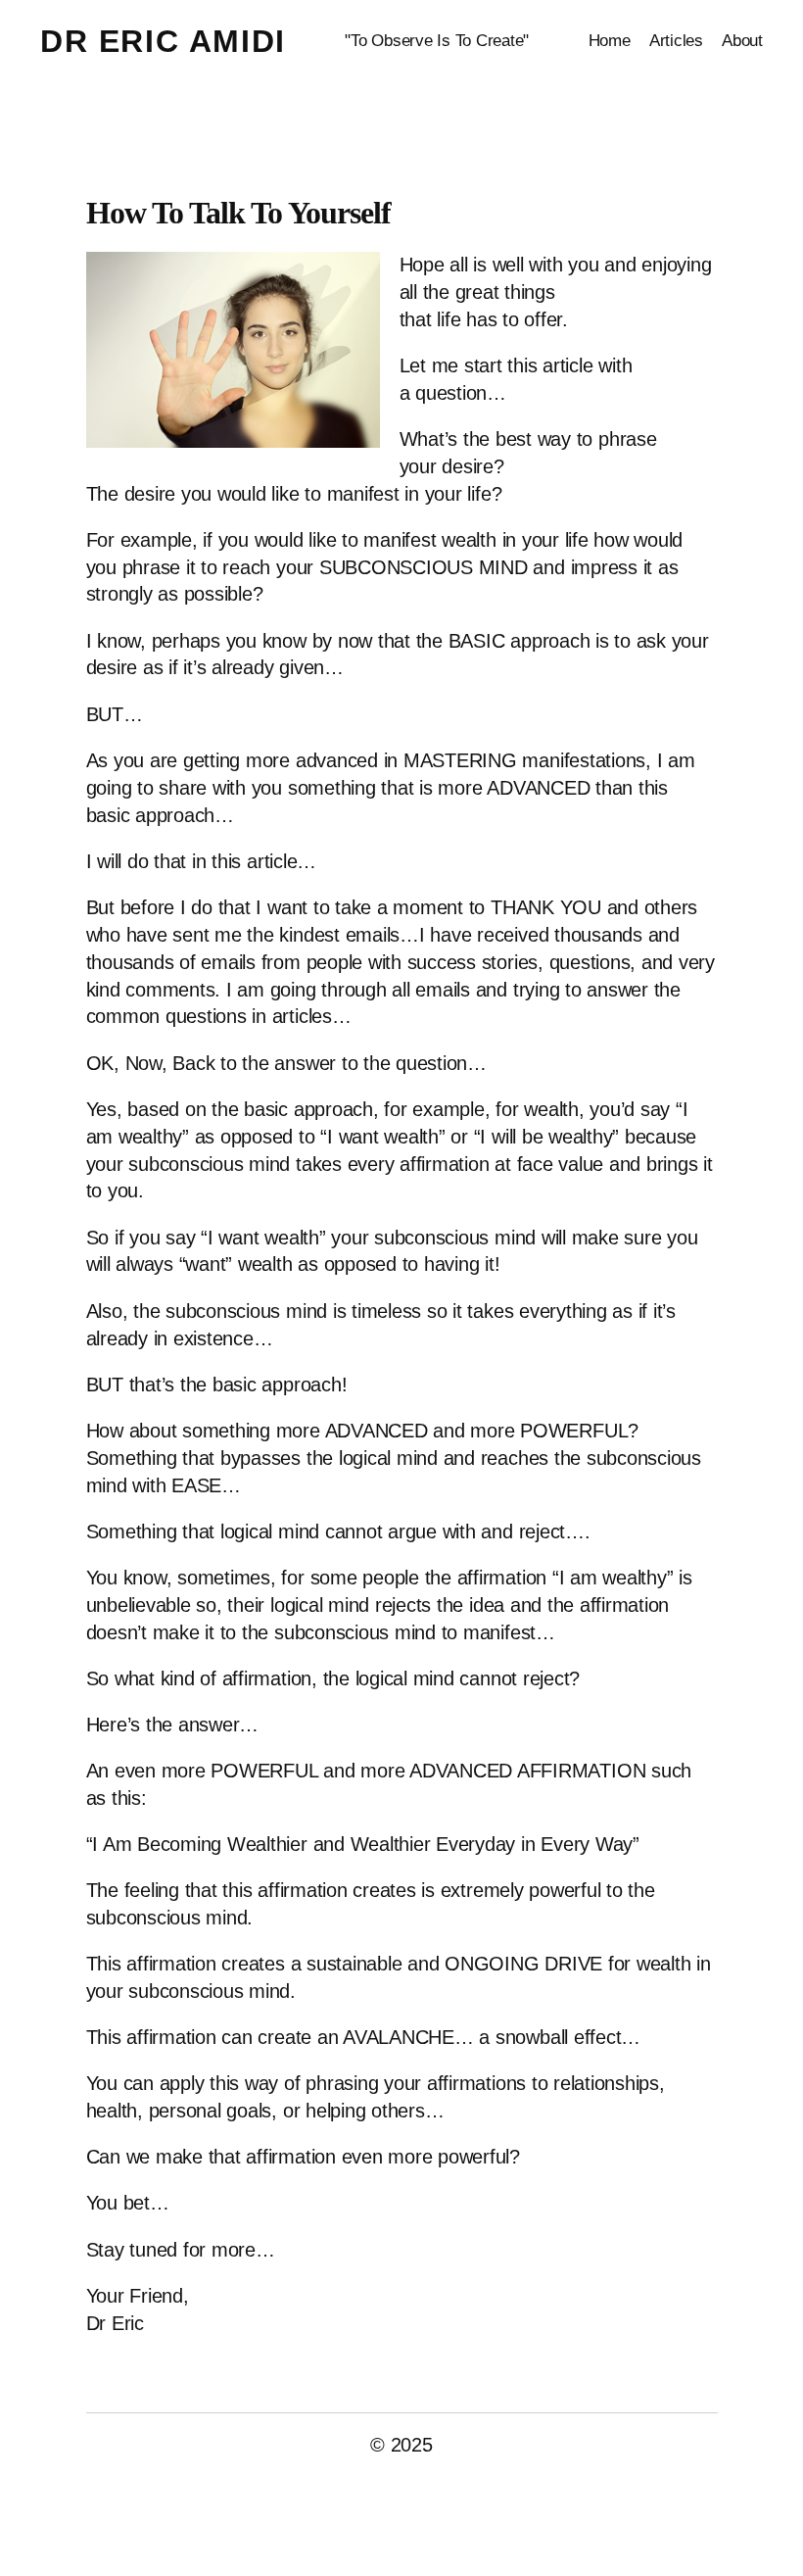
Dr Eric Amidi (163, 41)
